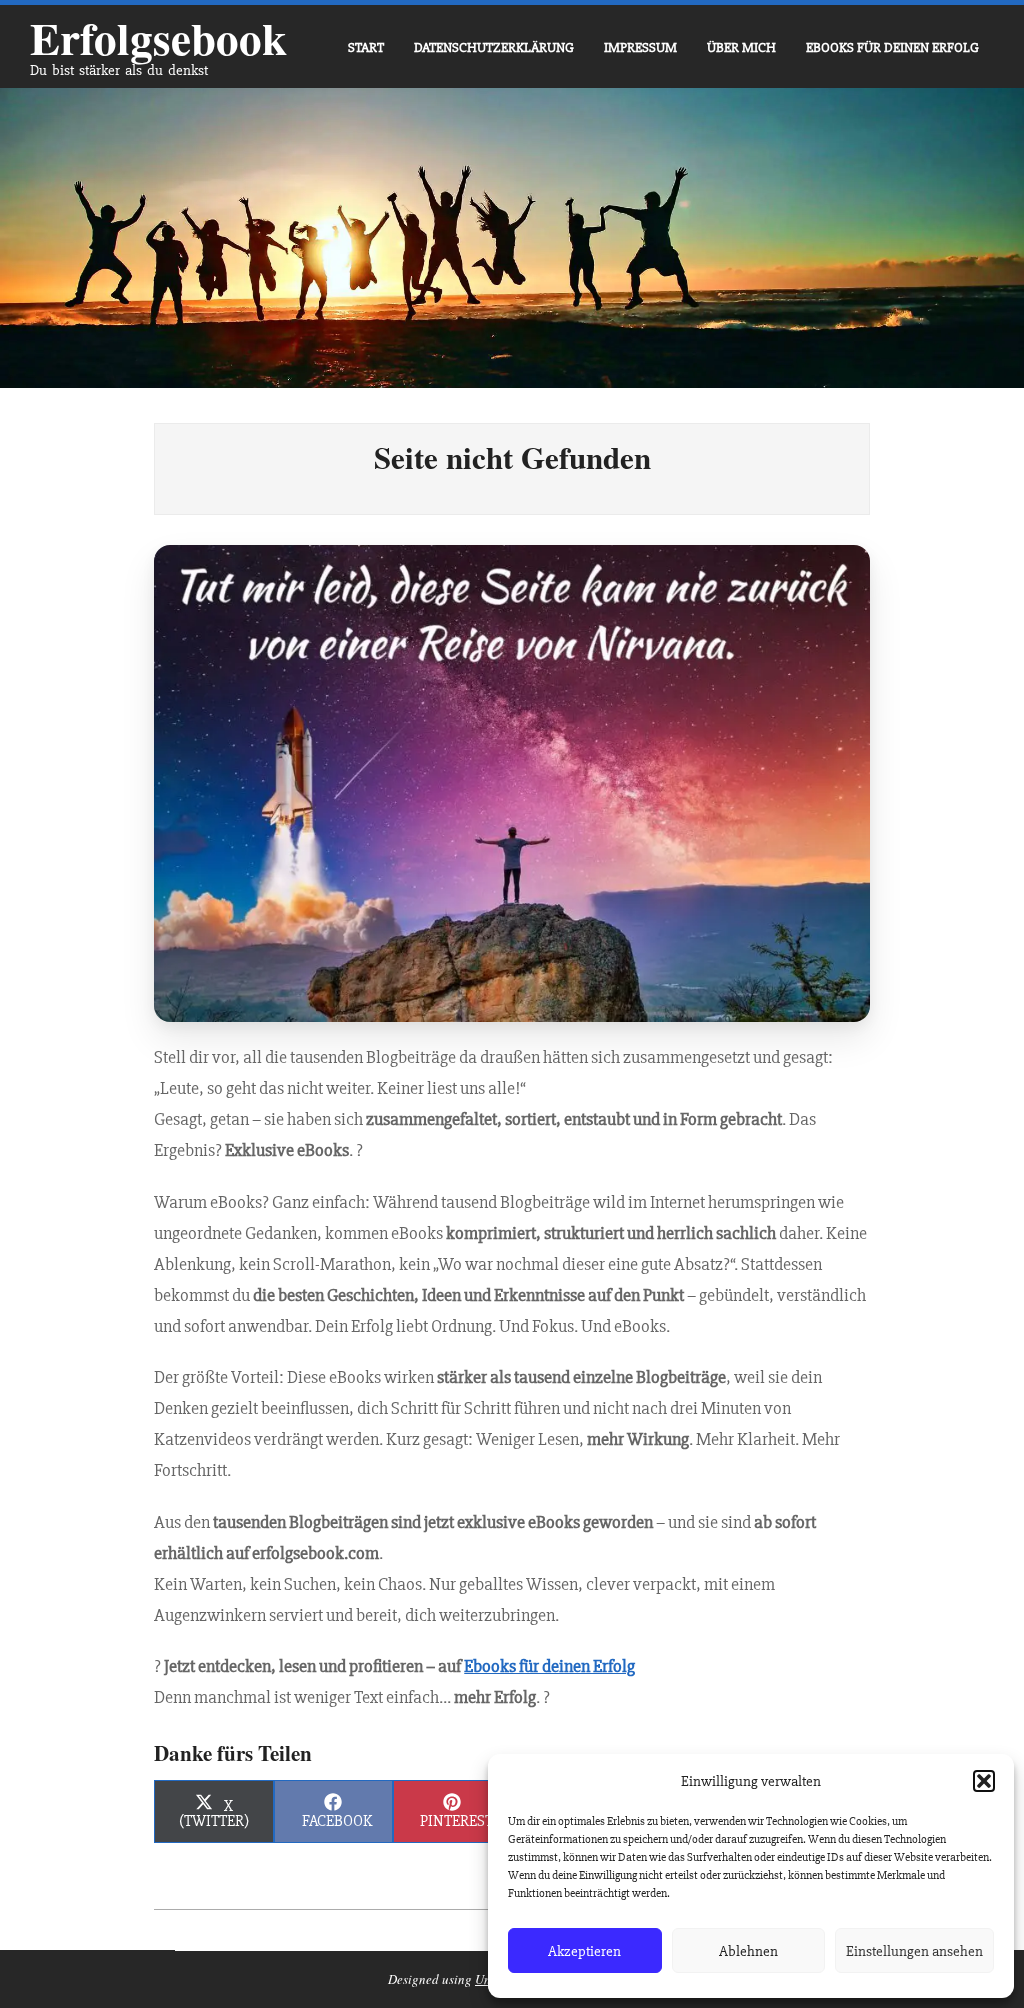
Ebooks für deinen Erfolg (549, 1666)
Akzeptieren (584, 1951)
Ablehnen (748, 1951)
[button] (984, 1781)
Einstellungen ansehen (914, 1951)
